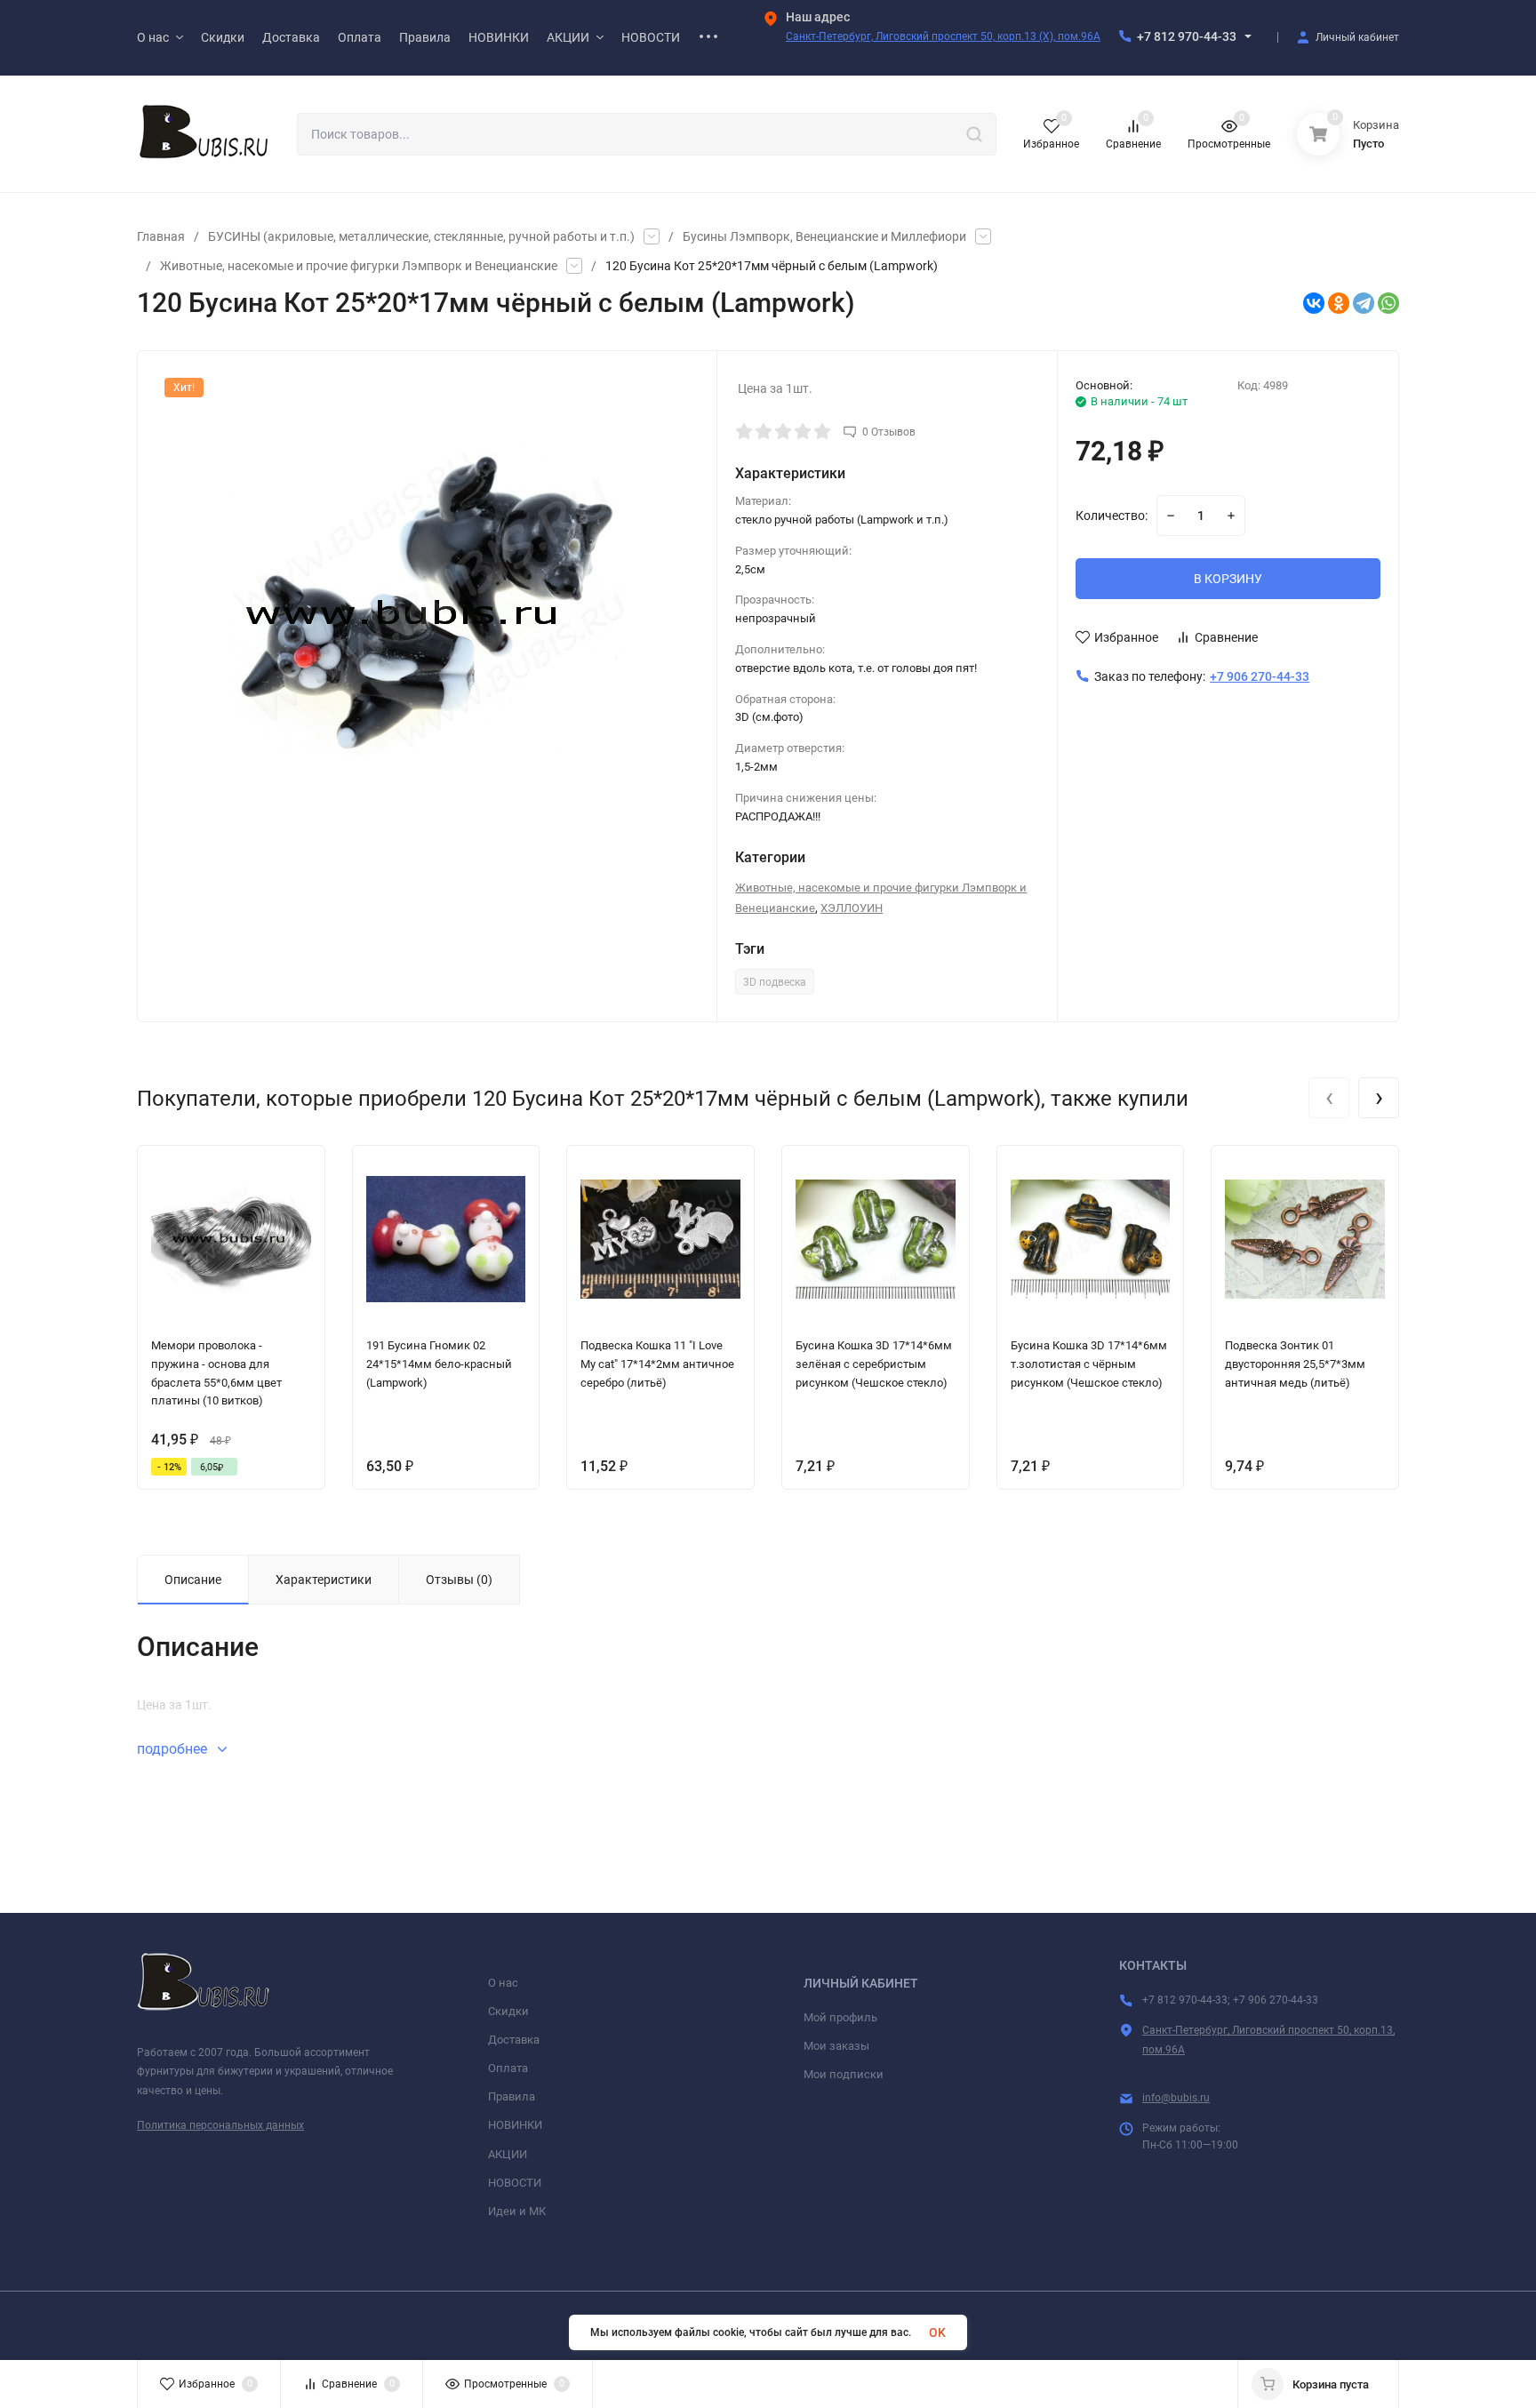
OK (937, 2332)
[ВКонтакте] (1314, 303)
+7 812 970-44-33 (1187, 36)
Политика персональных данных (220, 2125)
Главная (161, 236)
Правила (512, 2096)
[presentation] (1329, 1098)
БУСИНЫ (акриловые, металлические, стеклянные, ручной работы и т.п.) (421, 236)
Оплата (508, 2068)
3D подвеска (775, 982)
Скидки (508, 2011)
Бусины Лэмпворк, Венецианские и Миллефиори (824, 236)
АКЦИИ (508, 2154)
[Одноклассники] (1339, 303)
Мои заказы (836, 2046)
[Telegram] (1364, 303)
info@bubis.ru (1176, 2098)
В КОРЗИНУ (1228, 579)
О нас (503, 1983)
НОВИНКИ (515, 2125)
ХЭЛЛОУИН (852, 908)
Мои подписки (844, 2074)
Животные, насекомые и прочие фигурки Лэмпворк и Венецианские (359, 266)
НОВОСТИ (515, 2183)
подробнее (174, 1749)
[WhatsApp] (1388, 303)
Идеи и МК (517, 2211)
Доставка (514, 2040)
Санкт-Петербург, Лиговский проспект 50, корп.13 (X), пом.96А (943, 36)
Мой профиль (840, 2017)
